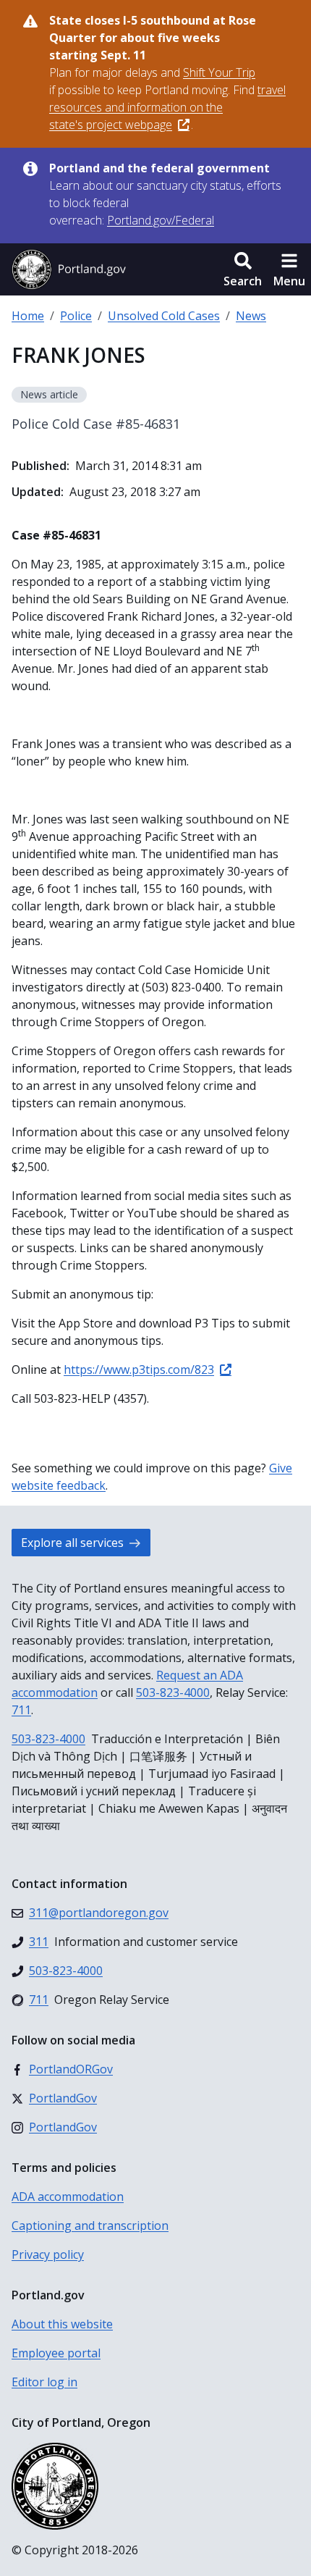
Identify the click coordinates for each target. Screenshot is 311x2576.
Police (76, 316)
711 (21, 1710)
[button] (243, 269)
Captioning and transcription (90, 2225)
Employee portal (56, 2353)
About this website (62, 2324)
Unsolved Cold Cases (164, 316)
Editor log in (44, 2382)
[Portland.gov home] (69, 269)
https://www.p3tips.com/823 (139, 1369)
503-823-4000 (173, 1692)
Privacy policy (48, 2254)
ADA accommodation (68, 2197)
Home (28, 316)
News (251, 316)
